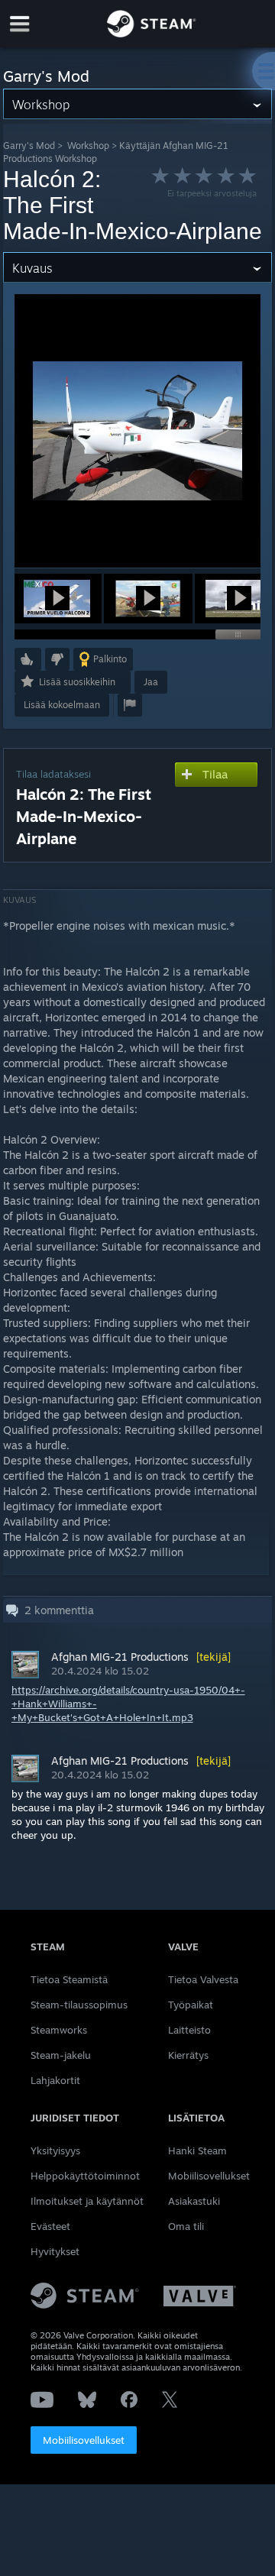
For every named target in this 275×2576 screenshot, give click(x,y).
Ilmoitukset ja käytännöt (87, 2201)
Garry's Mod (29, 146)
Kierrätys (188, 2055)
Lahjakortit (55, 2080)
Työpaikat (191, 2005)
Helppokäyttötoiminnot (85, 2176)
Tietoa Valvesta (203, 1979)
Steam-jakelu (61, 2055)
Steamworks (59, 2030)
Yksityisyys (55, 2150)
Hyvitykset (55, 2251)
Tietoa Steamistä (69, 1979)
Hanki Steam (197, 2150)
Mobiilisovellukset (84, 2440)
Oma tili (186, 2226)
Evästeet (50, 2226)
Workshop (88, 146)
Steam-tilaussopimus (79, 2005)
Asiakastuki (194, 2201)
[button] (57, 599)
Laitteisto (189, 2030)
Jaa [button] (151, 682)
